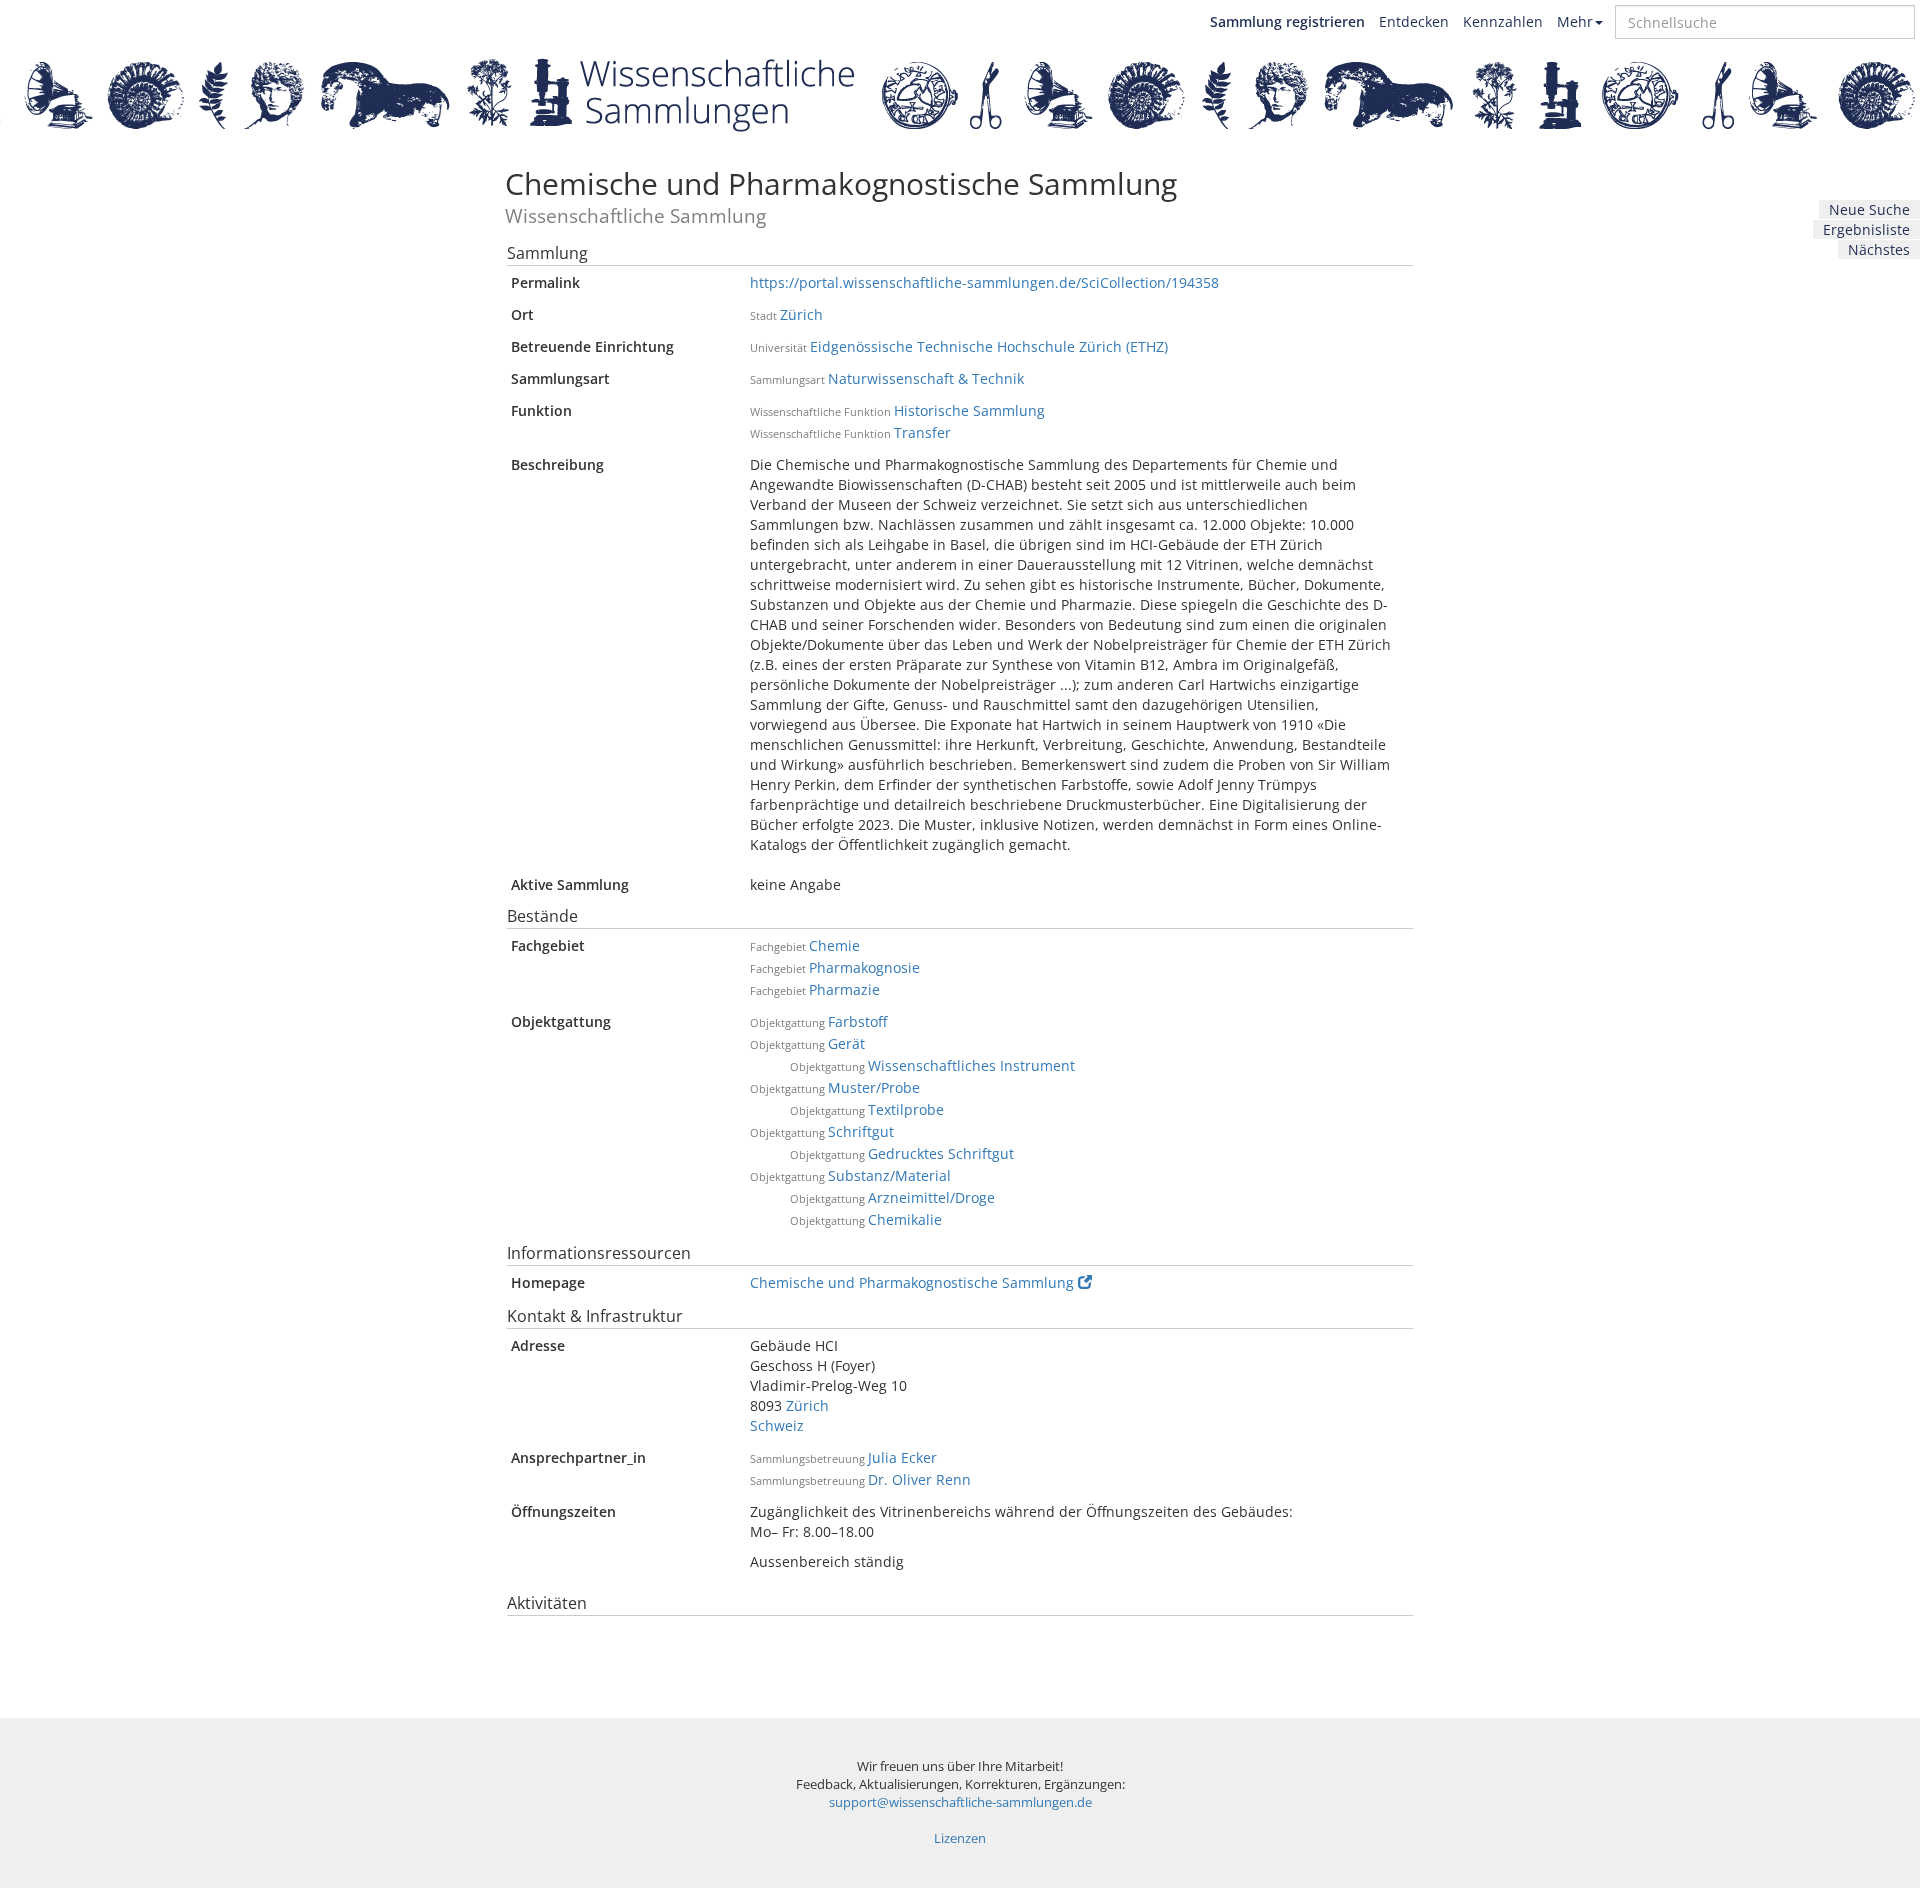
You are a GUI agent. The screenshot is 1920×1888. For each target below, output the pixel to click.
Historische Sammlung (969, 410)
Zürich (801, 314)
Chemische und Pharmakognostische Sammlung (912, 1282)
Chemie (834, 945)
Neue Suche (1869, 209)
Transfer (922, 432)
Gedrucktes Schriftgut (941, 1153)
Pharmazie (844, 989)
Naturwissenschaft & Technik (926, 378)
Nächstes (1879, 249)
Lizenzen (960, 1838)
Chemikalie (905, 1219)
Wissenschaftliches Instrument (971, 1065)
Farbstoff (857, 1021)
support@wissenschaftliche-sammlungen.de (960, 1802)
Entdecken (1414, 21)
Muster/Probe (874, 1087)
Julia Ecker (902, 1457)
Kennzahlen (1503, 21)
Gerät (846, 1043)
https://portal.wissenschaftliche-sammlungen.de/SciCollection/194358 (984, 282)
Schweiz (777, 1425)
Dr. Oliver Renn (919, 1479)
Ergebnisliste (1866, 229)
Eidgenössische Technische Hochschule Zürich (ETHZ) (989, 346)
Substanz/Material (889, 1175)
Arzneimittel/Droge (931, 1197)
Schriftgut (861, 1131)
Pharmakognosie (864, 967)
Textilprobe (906, 1109)
